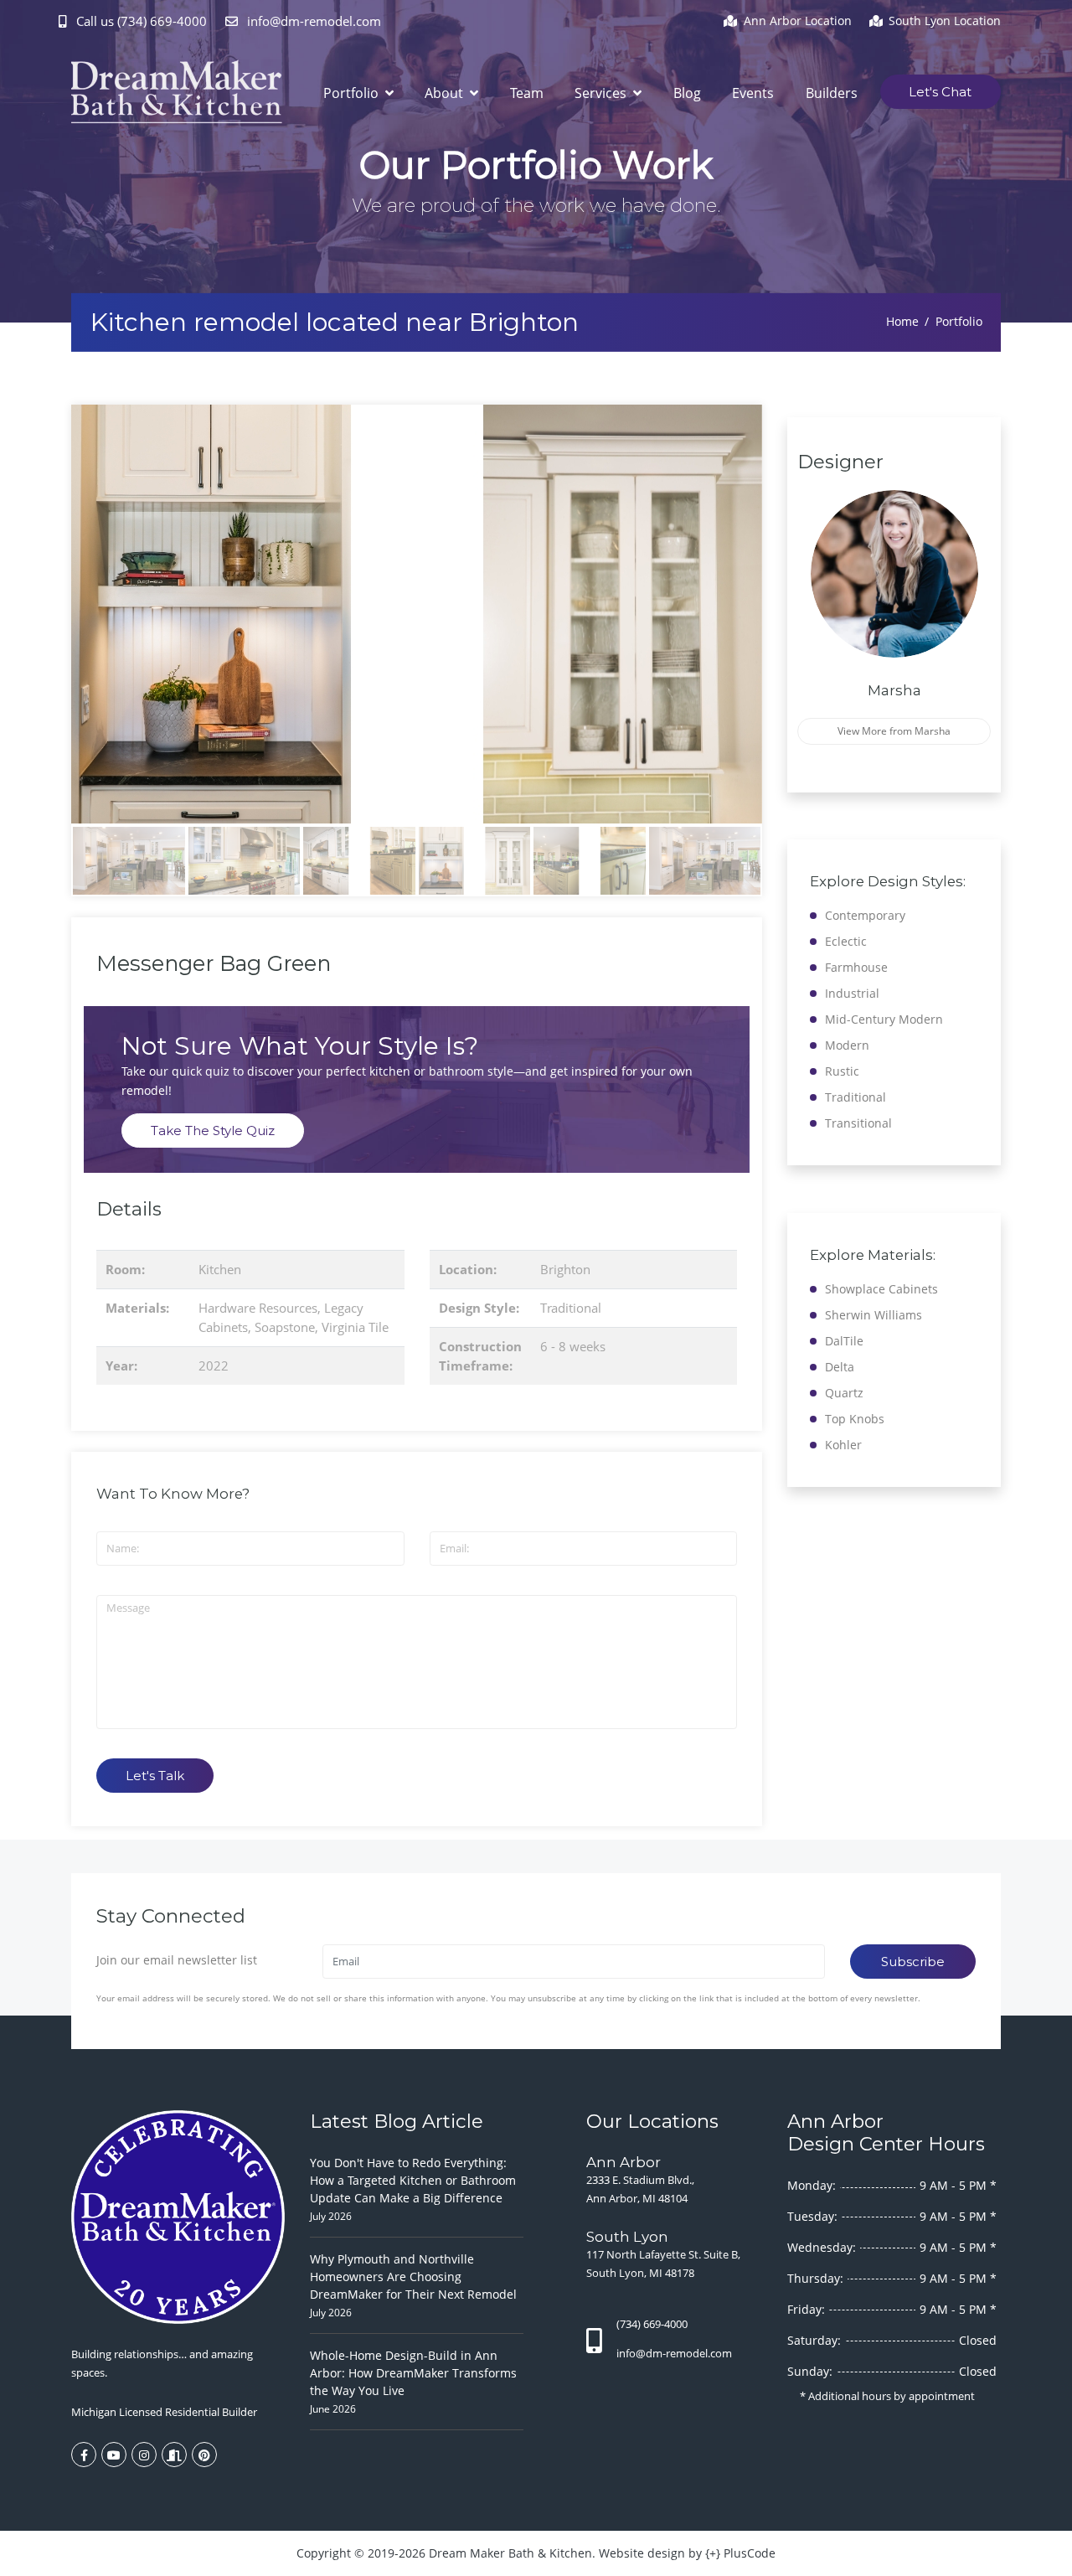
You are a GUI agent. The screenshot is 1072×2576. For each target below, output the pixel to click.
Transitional (858, 1123)
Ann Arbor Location (798, 21)
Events (753, 93)
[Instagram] (144, 2455)
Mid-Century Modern (884, 1019)
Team (527, 93)
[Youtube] (114, 2455)
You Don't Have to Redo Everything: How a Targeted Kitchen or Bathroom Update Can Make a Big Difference (413, 2180)
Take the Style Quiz (213, 1131)
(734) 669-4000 (652, 2324)
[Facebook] (84, 2455)
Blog (687, 93)
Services (602, 93)
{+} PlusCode (740, 2553)
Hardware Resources (258, 1308)
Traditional (571, 1308)
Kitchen (220, 1269)
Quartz (844, 1393)
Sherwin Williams (874, 1315)
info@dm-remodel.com (312, 21)
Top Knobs (855, 1419)
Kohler (843, 1445)
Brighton (565, 1269)
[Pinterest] (204, 2455)
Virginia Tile (355, 1327)
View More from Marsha (894, 731)
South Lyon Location (945, 21)
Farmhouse (856, 967)
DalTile (844, 1341)
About (446, 93)
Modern (847, 1045)
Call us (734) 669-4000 (142, 21)
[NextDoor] (174, 2455)
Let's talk (155, 1776)
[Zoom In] (417, 614)
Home (902, 321)
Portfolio (353, 93)
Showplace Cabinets (881, 1289)
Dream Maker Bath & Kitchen (510, 2553)
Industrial (852, 993)
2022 (214, 1365)
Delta (840, 1367)
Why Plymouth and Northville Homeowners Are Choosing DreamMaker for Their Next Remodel (413, 2277)
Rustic (842, 1071)
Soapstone (285, 1327)
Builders (832, 93)
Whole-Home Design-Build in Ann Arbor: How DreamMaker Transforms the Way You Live (413, 2373)
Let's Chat (940, 92)
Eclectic (846, 941)
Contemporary (865, 915)
